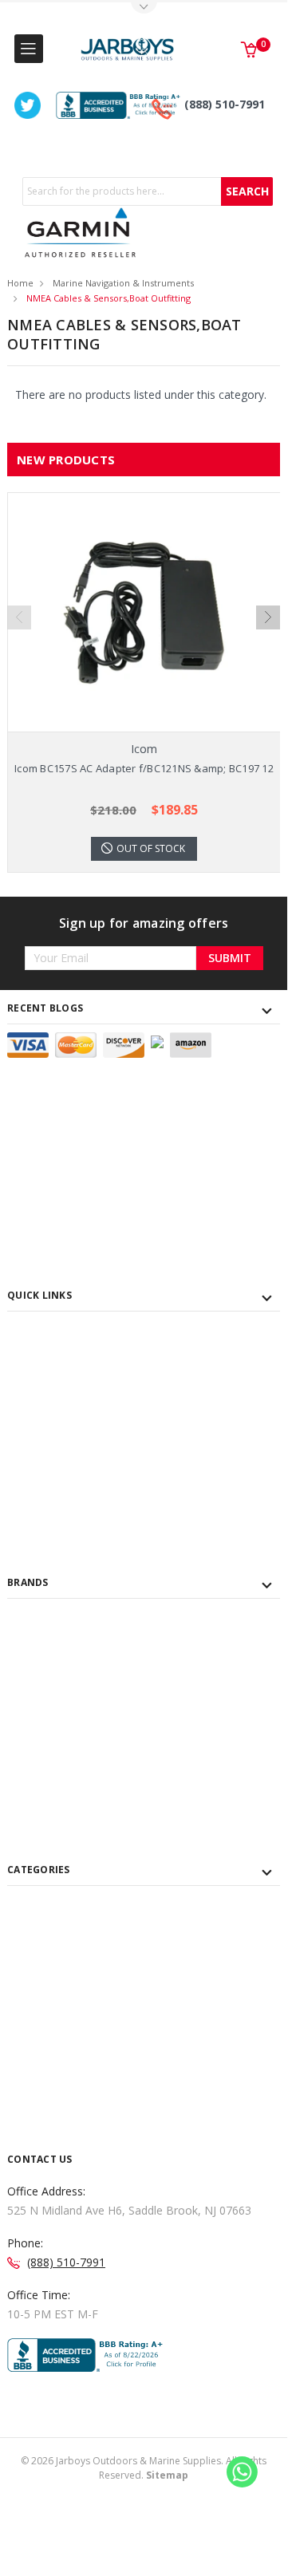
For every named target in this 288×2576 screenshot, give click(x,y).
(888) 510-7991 (225, 104)
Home (20, 283)
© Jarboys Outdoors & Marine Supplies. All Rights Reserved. (144, 2468)
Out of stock (151, 848)
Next (268, 617)
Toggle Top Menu (144, 8)
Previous (19, 617)
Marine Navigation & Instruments (123, 283)
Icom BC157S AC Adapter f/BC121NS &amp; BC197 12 (144, 768)
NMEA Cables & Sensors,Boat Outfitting (108, 298)
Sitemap (167, 2475)
